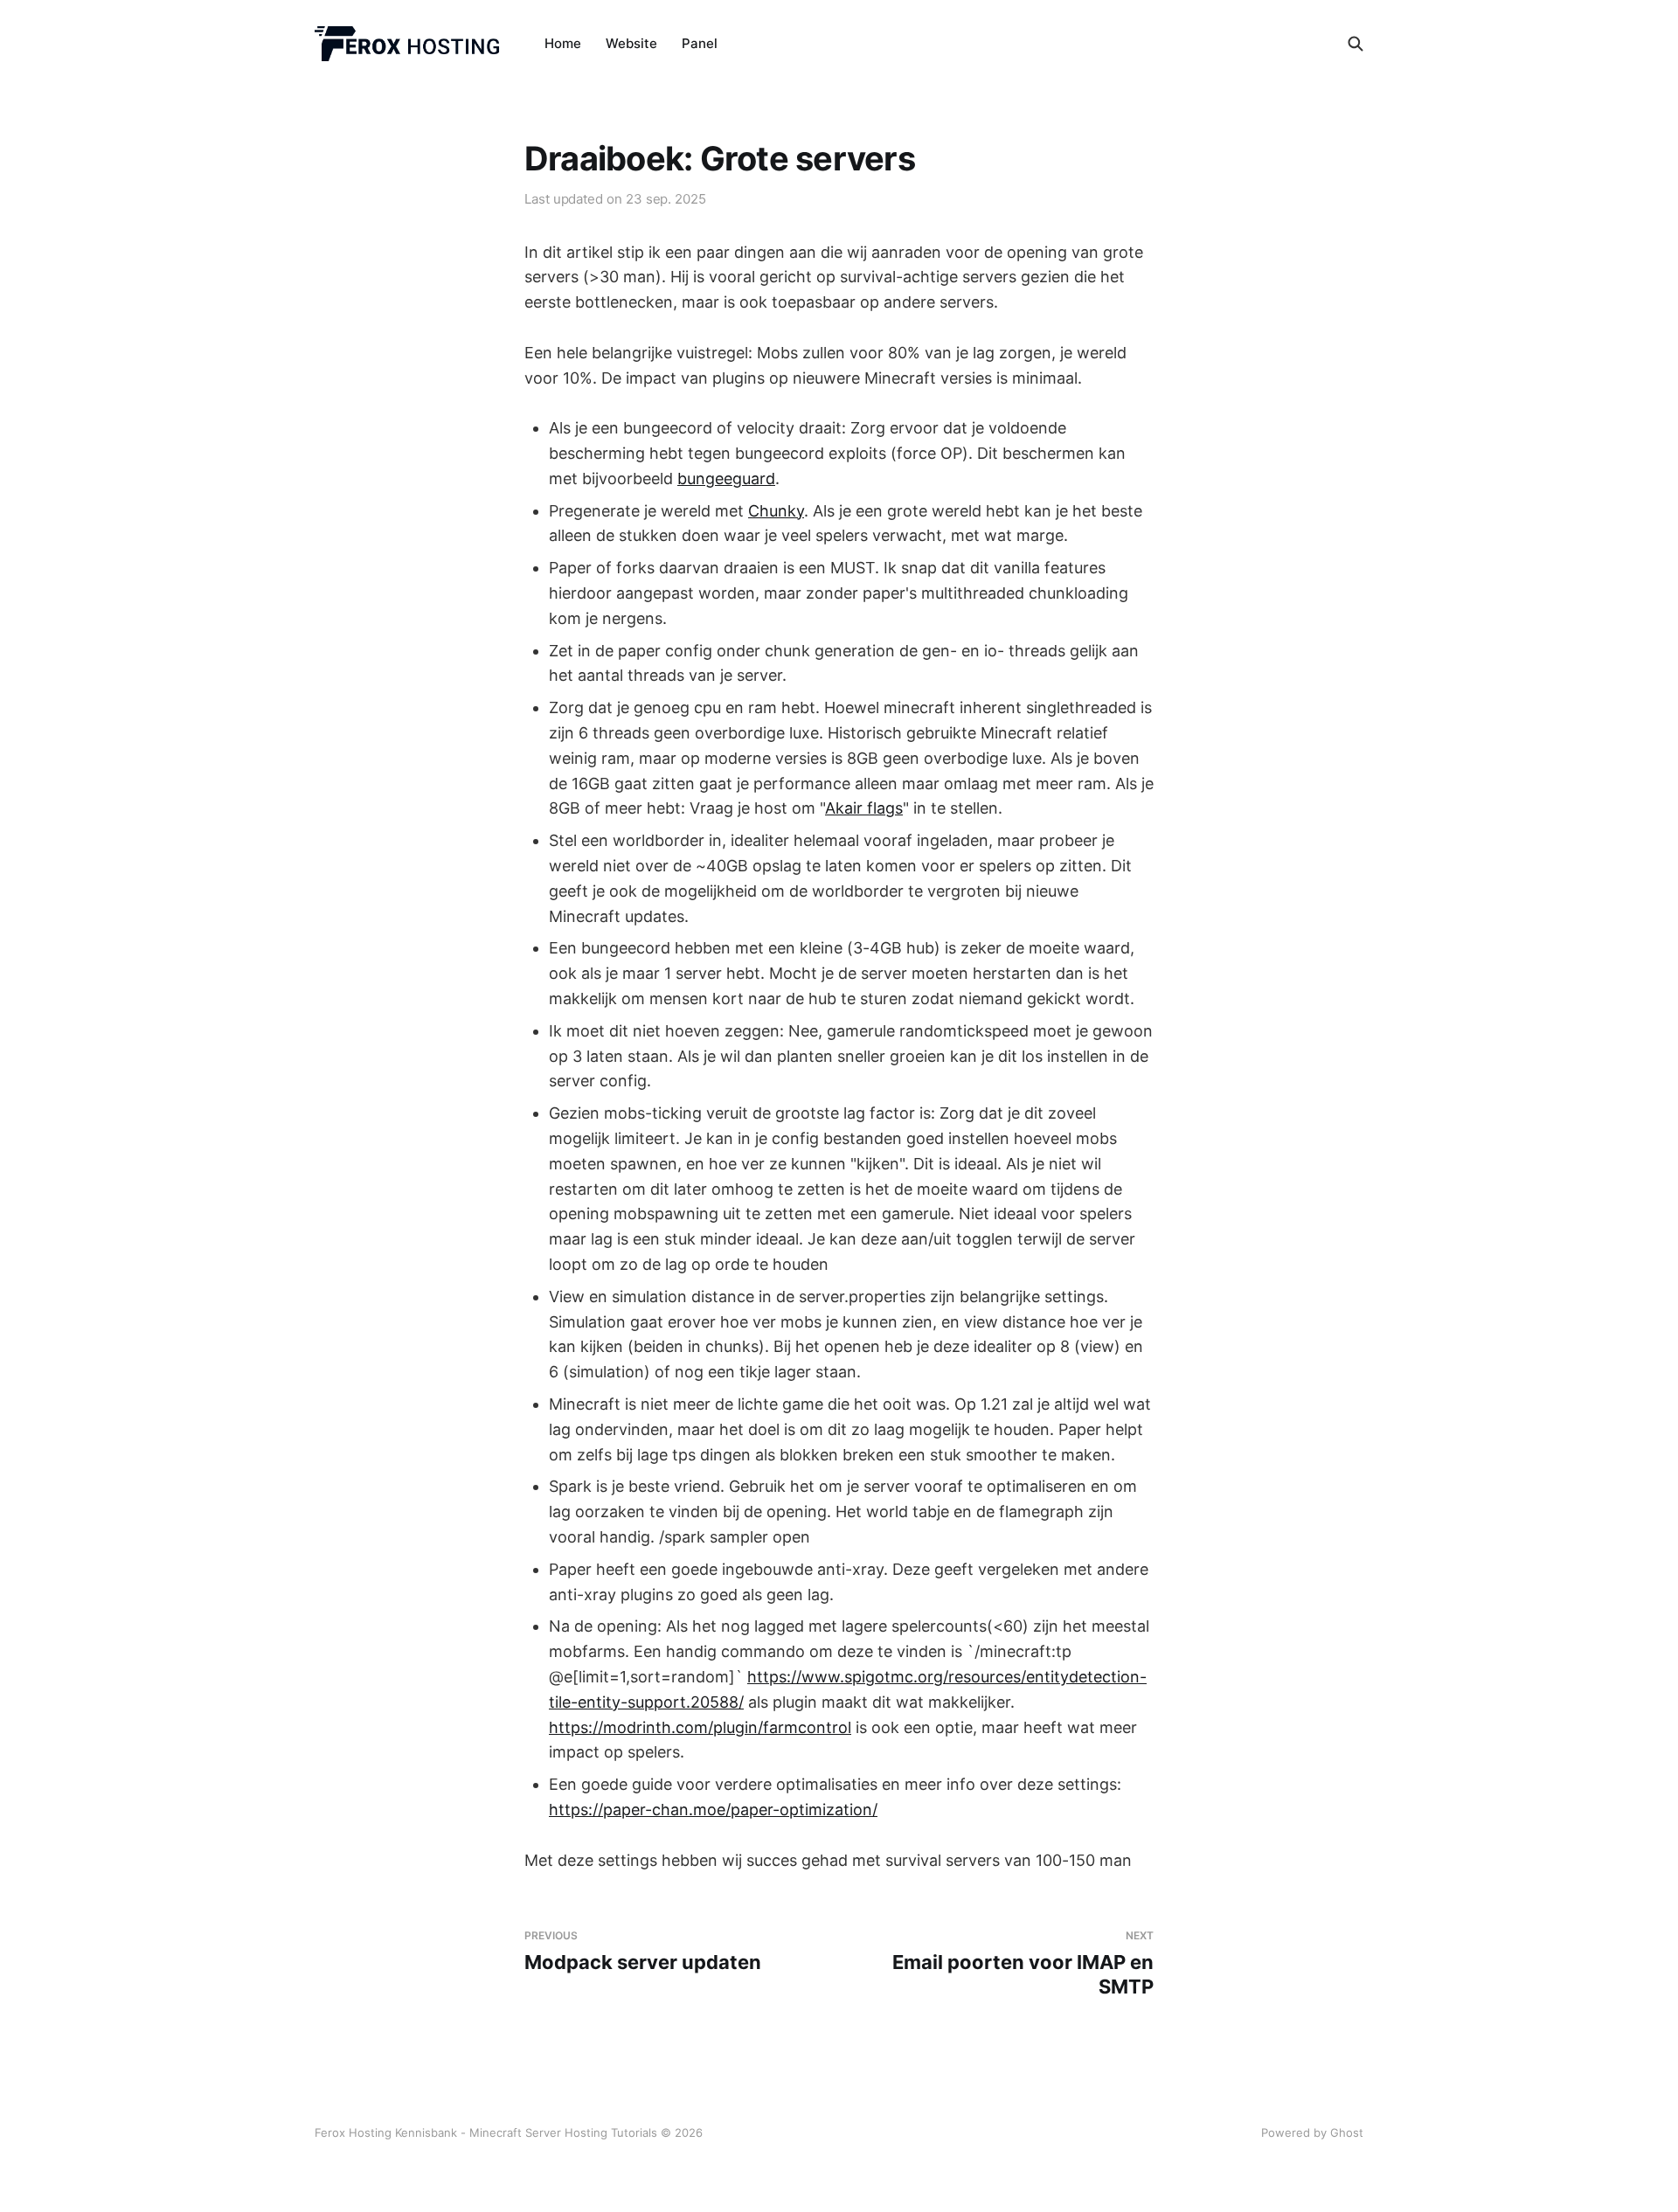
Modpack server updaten (643, 1951)
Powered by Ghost (1312, 2132)
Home (563, 43)
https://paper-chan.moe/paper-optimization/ (713, 1810)
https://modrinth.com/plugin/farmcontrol (700, 1727)
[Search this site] (1356, 44)
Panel (700, 43)
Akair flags (864, 808)
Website (631, 43)
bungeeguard (726, 478)
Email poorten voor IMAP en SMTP (1023, 1963)
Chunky (776, 511)
